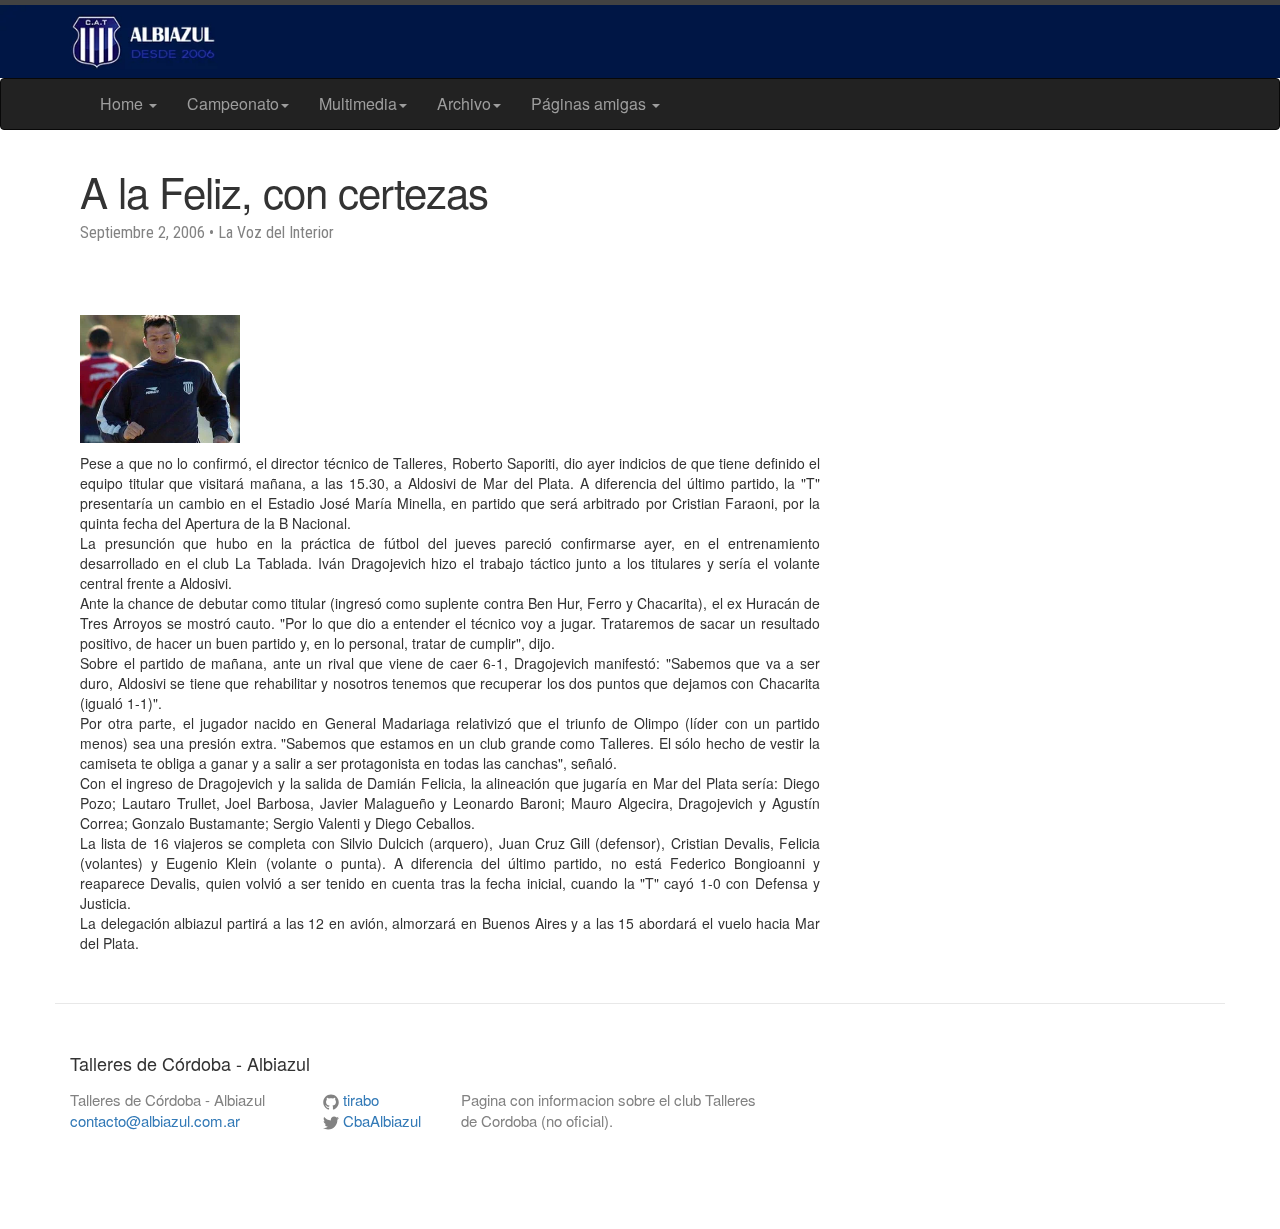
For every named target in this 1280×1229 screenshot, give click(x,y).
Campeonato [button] (233, 103)
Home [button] (123, 103)
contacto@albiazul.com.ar (155, 1120)
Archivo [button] (464, 103)
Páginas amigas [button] (590, 103)
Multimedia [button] (358, 103)
